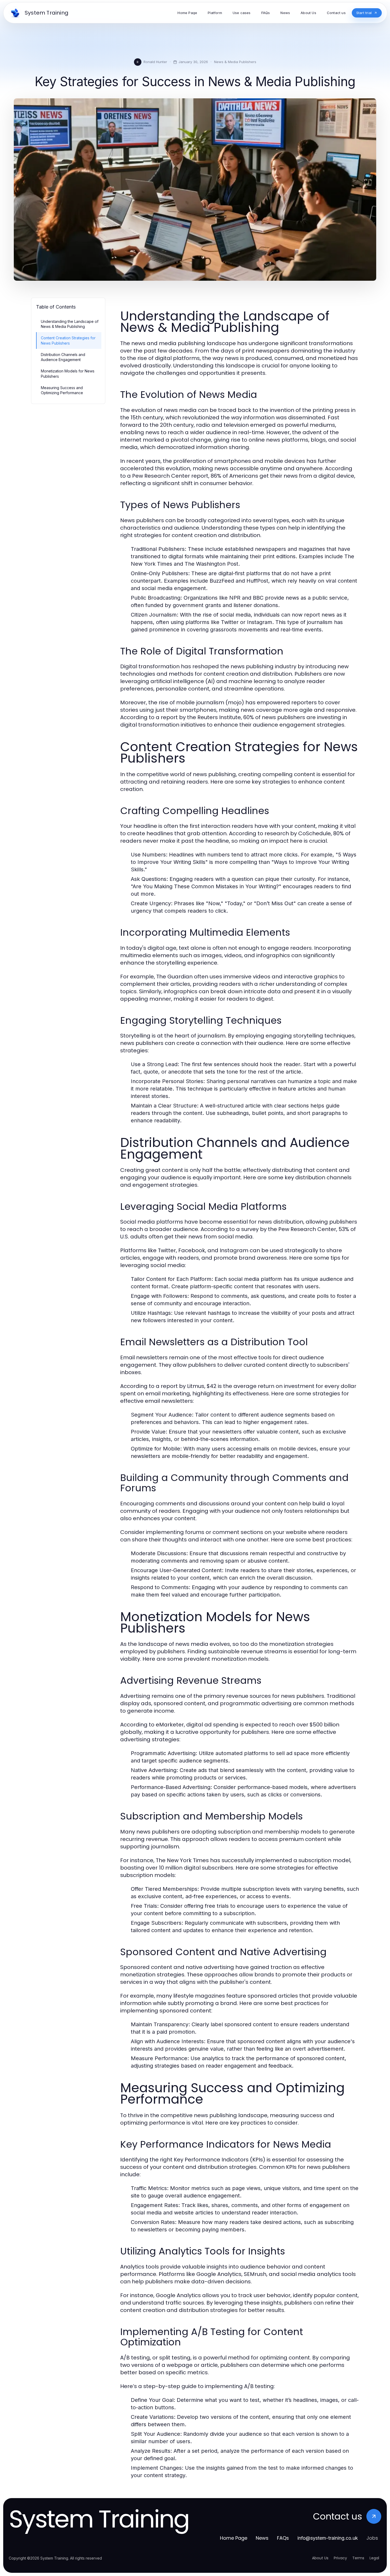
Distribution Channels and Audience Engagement (63, 357)
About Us (320, 2558)
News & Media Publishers (235, 62)
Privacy (340, 2558)
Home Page (234, 2538)
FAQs (283, 2538)
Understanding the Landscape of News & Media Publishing (70, 324)
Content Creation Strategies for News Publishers (68, 340)
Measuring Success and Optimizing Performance (62, 390)
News (262, 2538)
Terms (358, 2558)
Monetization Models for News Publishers (68, 373)
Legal (374, 2558)
